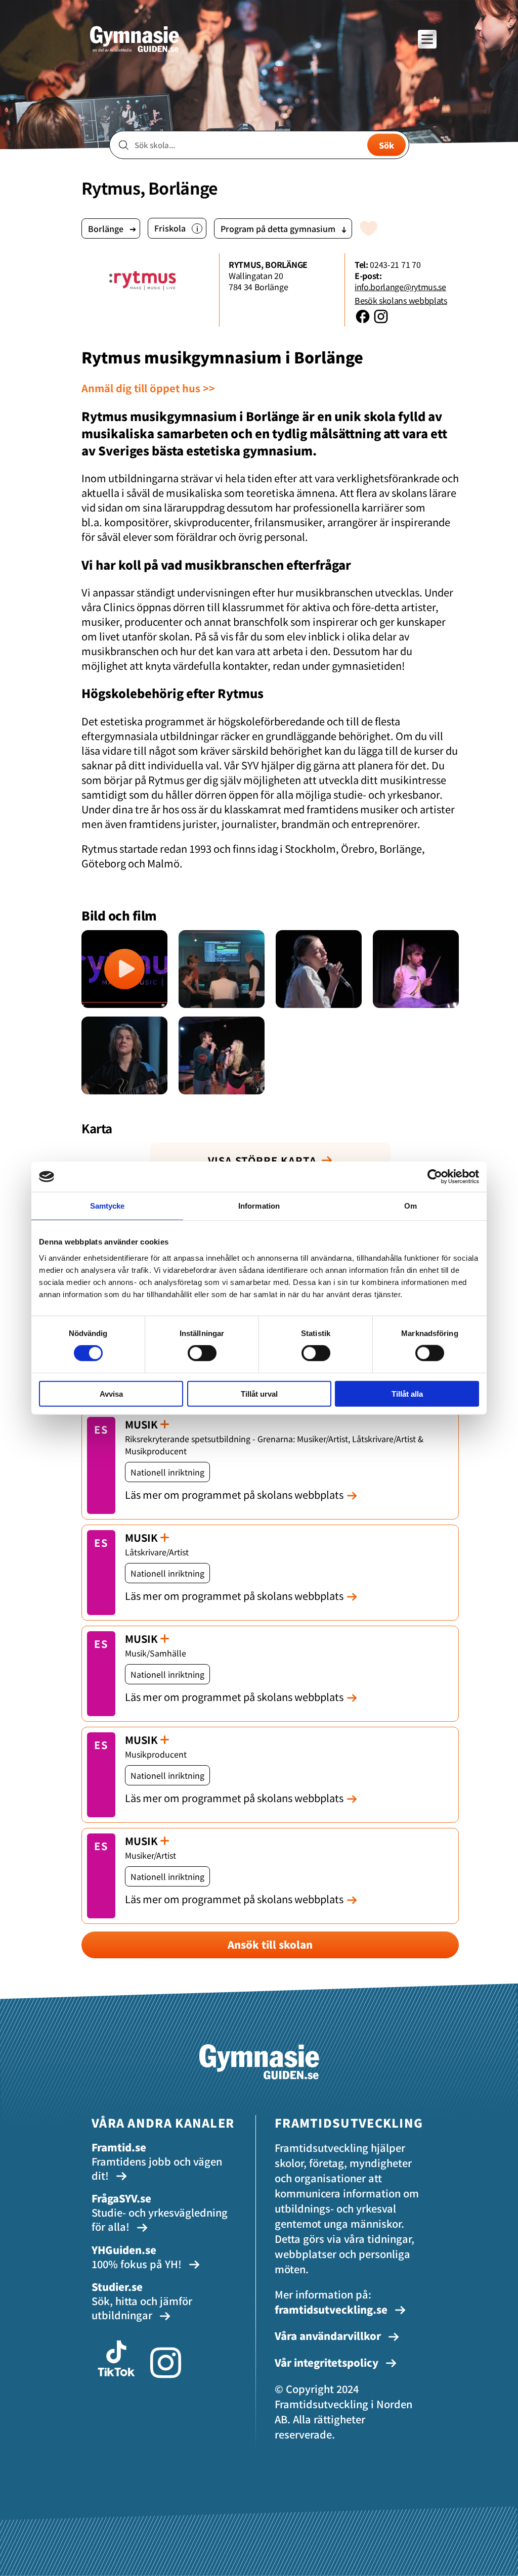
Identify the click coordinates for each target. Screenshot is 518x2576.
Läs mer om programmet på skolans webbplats (234, 1494)
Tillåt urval (259, 1393)
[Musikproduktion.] (222, 969)
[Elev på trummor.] (416, 969)
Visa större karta (262, 1160)
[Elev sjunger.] (319, 969)
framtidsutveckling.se (331, 2309)
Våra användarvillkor (329, 2336)
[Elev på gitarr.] (124, 1055)
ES (101, 1429)
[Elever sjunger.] (222, 1055)
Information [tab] (259, 1206)
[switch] (202, 1353)
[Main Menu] (427, 39)
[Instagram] (381, 321)
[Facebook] (364, 321)
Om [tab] (411, 1206)
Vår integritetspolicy (328, 2362)
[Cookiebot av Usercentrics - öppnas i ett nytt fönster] (435, 1177)
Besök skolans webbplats (401, 300)
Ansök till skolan (270, 1944)
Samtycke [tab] (107, 1206)
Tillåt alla (407, 1393)
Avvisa (111, 1393)
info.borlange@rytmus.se (400, 287)
